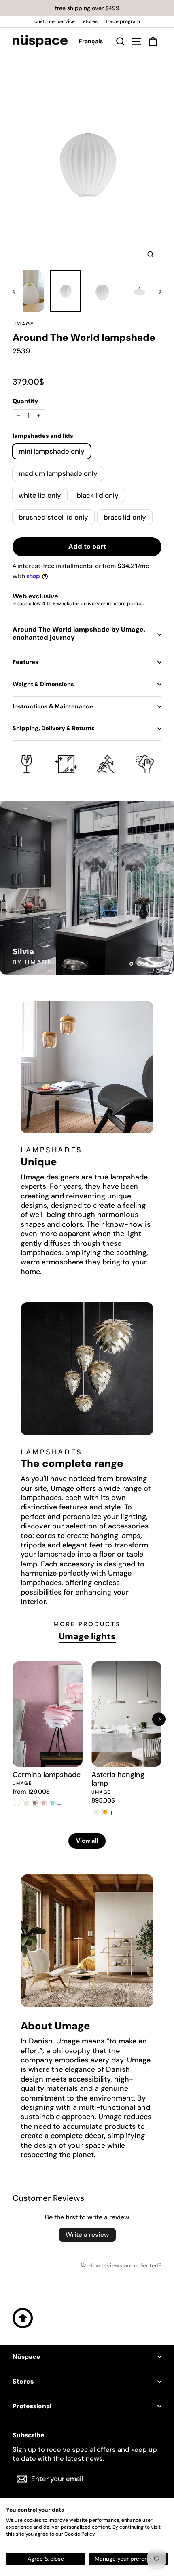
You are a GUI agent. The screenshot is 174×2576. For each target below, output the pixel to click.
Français (91, 41)
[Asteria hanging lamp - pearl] (96, 1812)
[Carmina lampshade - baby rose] (44, 1803)
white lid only (40, 495)
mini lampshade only (52, 451)
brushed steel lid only (53, 517)
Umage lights (87, 1636)
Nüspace (27, 2357)
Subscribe (29, 2435)
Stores (23, 2382)
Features (25, 662)
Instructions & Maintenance (53, 706)
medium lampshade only (58, 473)
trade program (123, 21)
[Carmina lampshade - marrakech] (35, 1803)
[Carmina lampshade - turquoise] (53, 1803)
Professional (32, 2406)
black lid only (98, 495)
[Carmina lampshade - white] (17, 1803)
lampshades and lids (43, 436)
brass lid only (125, 517)
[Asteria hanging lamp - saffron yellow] (105, 1812)
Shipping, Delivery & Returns (54, 728)
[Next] (159, 1719)
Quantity (25, 401)
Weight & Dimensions (43, 684)
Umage (23, 324)
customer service (55, 21)
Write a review (87, 2235)
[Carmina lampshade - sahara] (26, 1803)
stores (90, 21)
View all (87, 1841)
